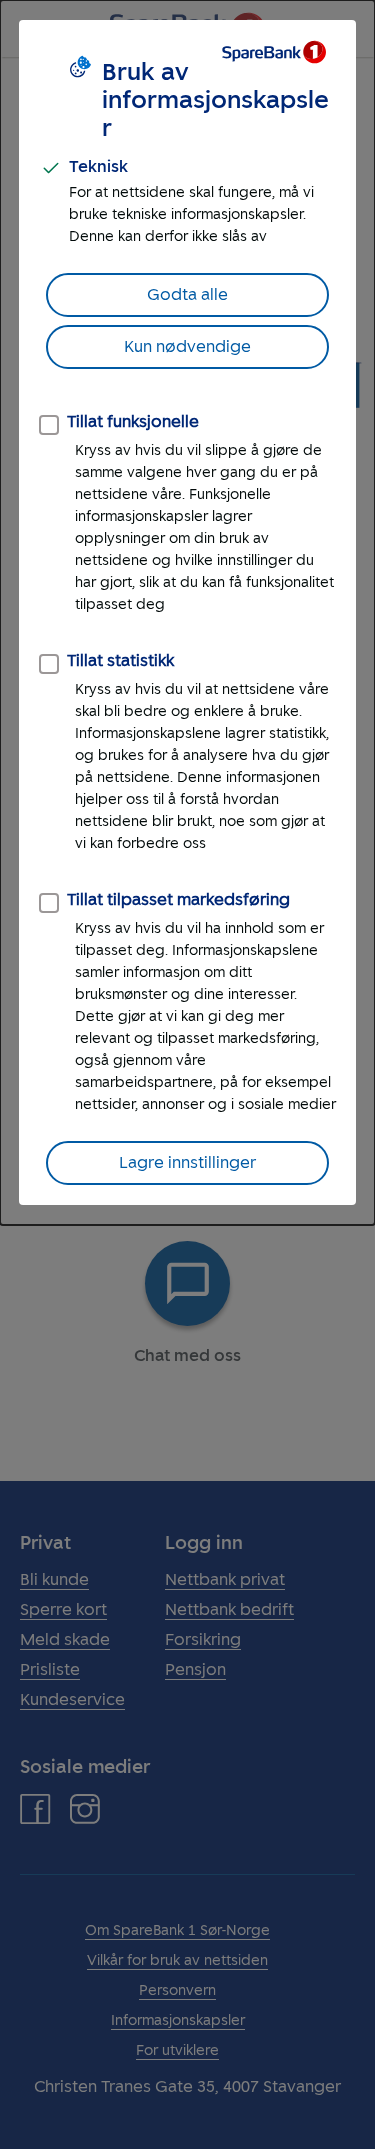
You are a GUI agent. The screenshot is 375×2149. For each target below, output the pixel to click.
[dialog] (187, 612)
